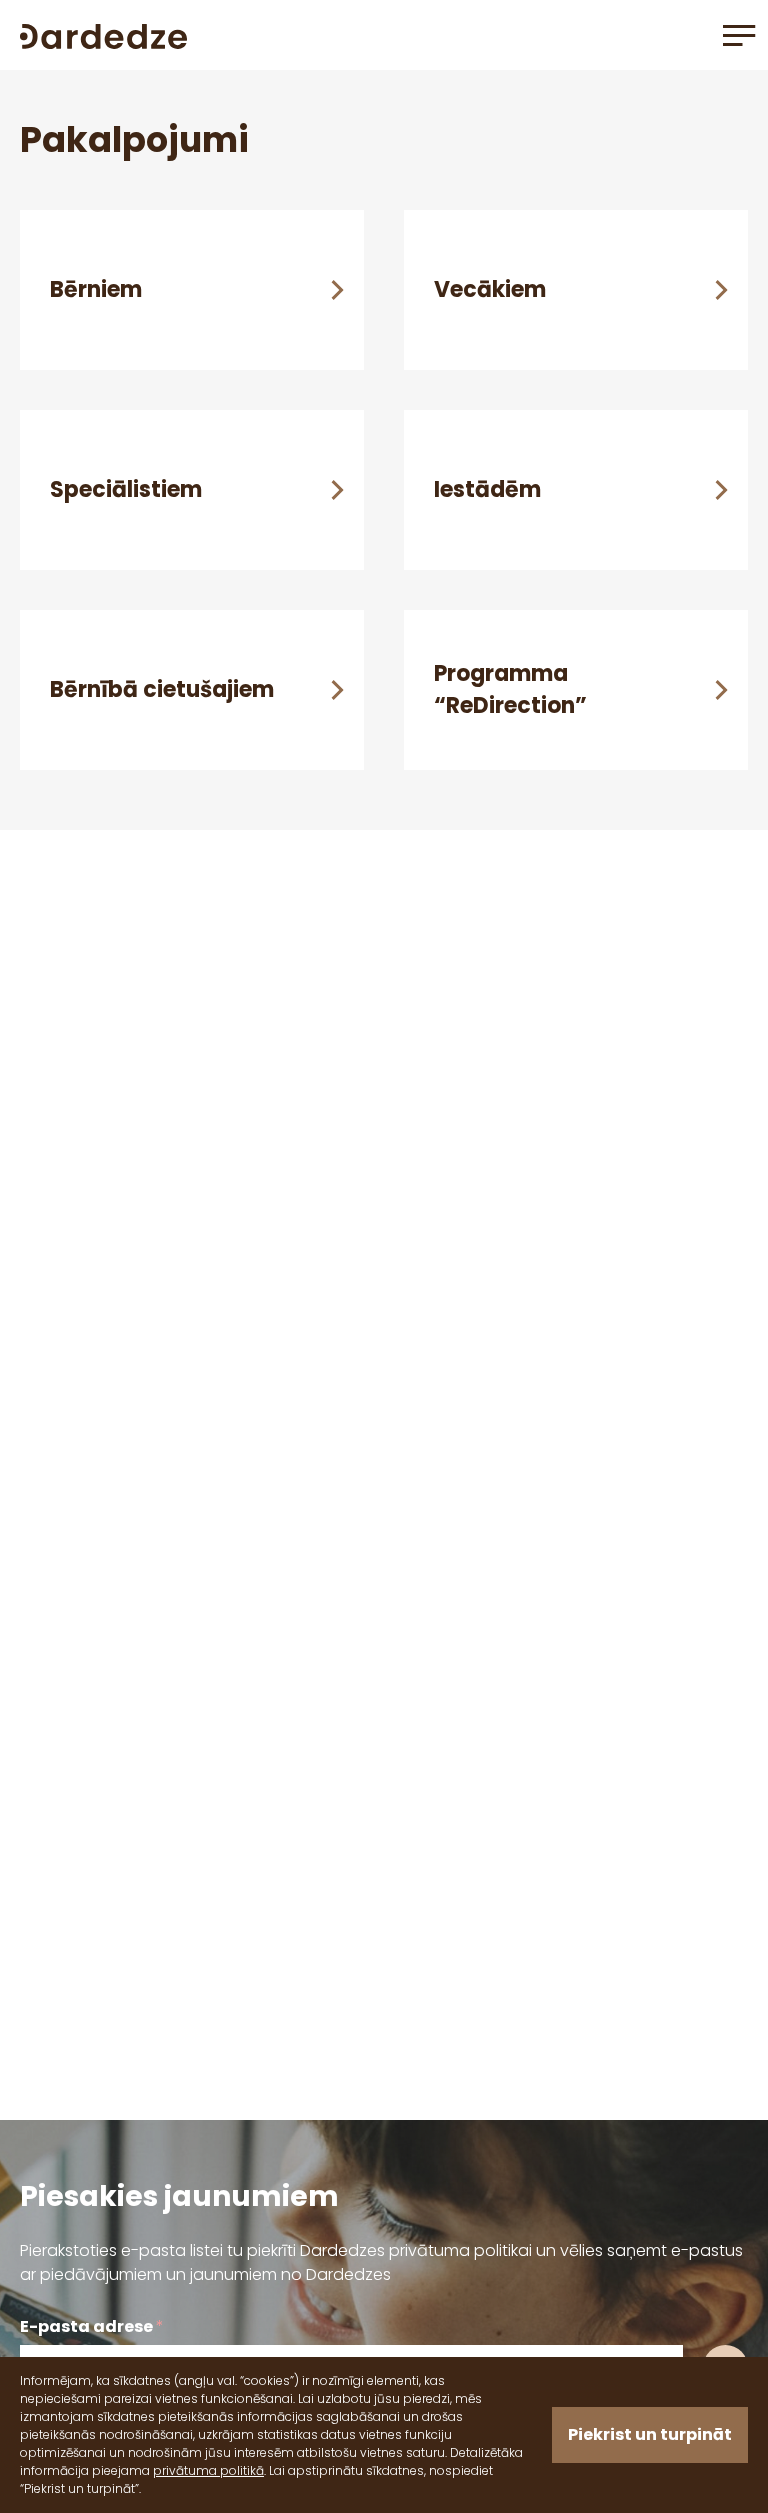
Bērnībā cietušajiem (162, 689)
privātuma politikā (208, 2470)
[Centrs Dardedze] (103, 34)
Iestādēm (487, 489)
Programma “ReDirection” (510, 689)
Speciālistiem (126, 489)
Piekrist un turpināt (650, 2434)
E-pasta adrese (92, 2326)
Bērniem (96, 289)
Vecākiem (490, 289)
